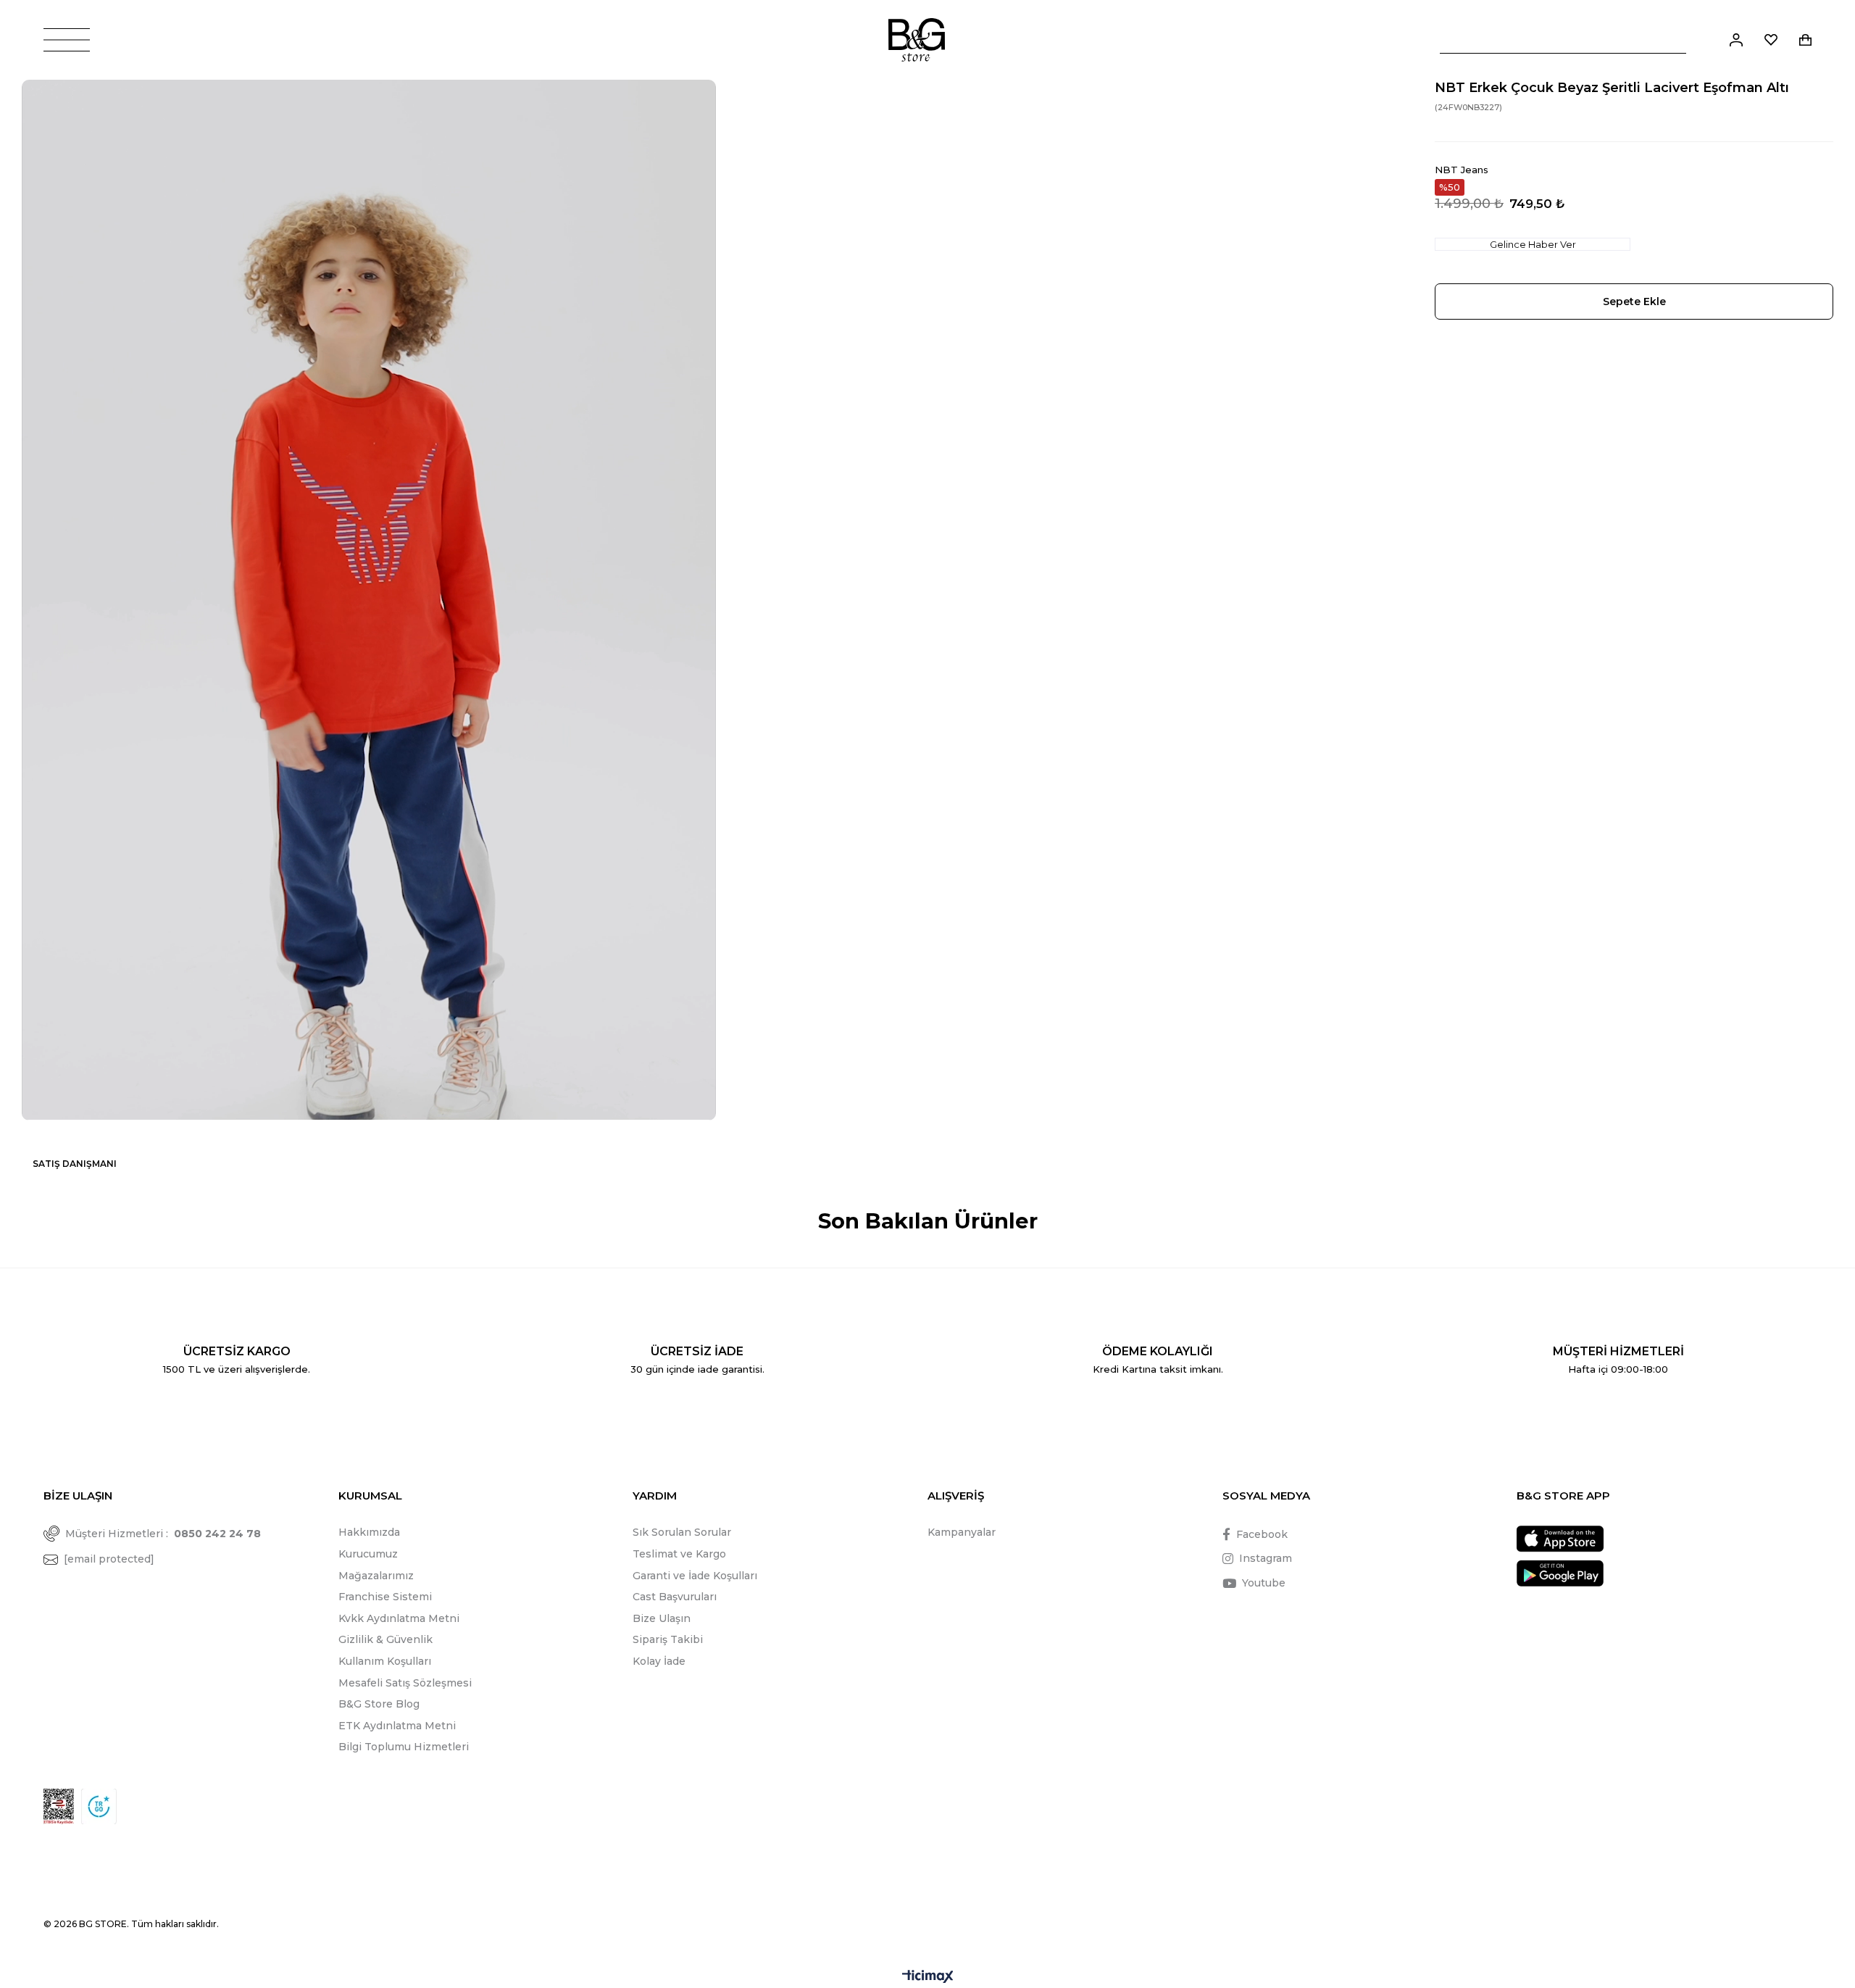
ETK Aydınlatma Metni (397, 1726)
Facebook (1262, 1534)
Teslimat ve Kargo (679, 1554)
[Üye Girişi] (1736, 40)
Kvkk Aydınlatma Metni (399, 1618)
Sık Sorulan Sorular (682, 1532)
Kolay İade (659, 1661)
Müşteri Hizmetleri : (163, 1534)
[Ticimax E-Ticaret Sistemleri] (928, 1977)
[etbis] (59, 1806)
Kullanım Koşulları (385, 1661)
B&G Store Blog (379, 1704)
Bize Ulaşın (662, 1618)
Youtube (1264, 1583)
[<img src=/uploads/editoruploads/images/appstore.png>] (1560, 1539)
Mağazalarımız (376, 1576)
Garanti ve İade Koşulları (695, 1576)
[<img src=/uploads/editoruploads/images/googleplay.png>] (1560, 1573)
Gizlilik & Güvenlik (385, 1639)
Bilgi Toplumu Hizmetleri (404, 1747)
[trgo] (99, 1806)
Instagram (1266, 1558)
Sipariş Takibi (668, 1639)
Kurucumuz (368, 1554)
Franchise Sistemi (385, 1597)
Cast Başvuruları (675, 1597)
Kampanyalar (962, 1532)
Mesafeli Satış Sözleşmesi (405, 1683)
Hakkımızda (369, 1532)
